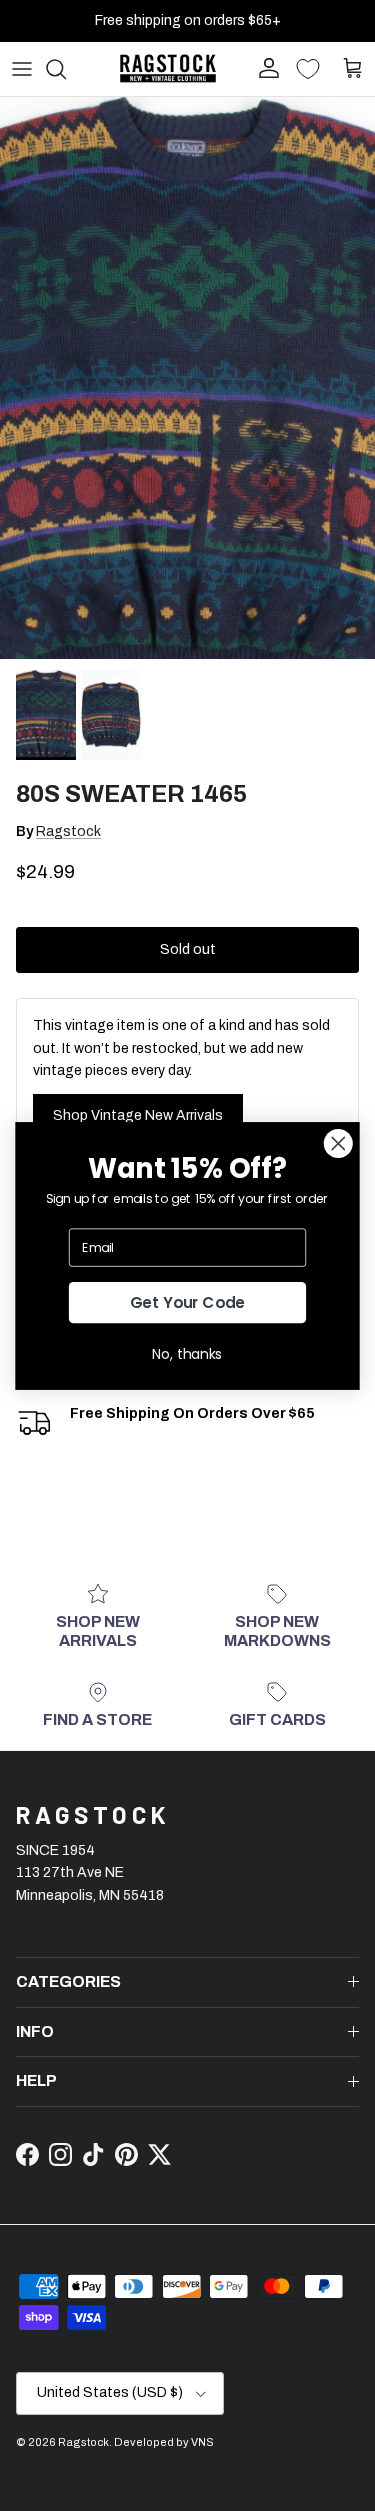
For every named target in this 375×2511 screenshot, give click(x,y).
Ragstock (68, 831)
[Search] (66, 69)
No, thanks (187, 1353)
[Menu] (22, 69)
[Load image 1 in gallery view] (187, 378)
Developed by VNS (164, 2442)
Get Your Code (188, 1301)
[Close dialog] (338, 1143)
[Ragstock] (168, 68)
